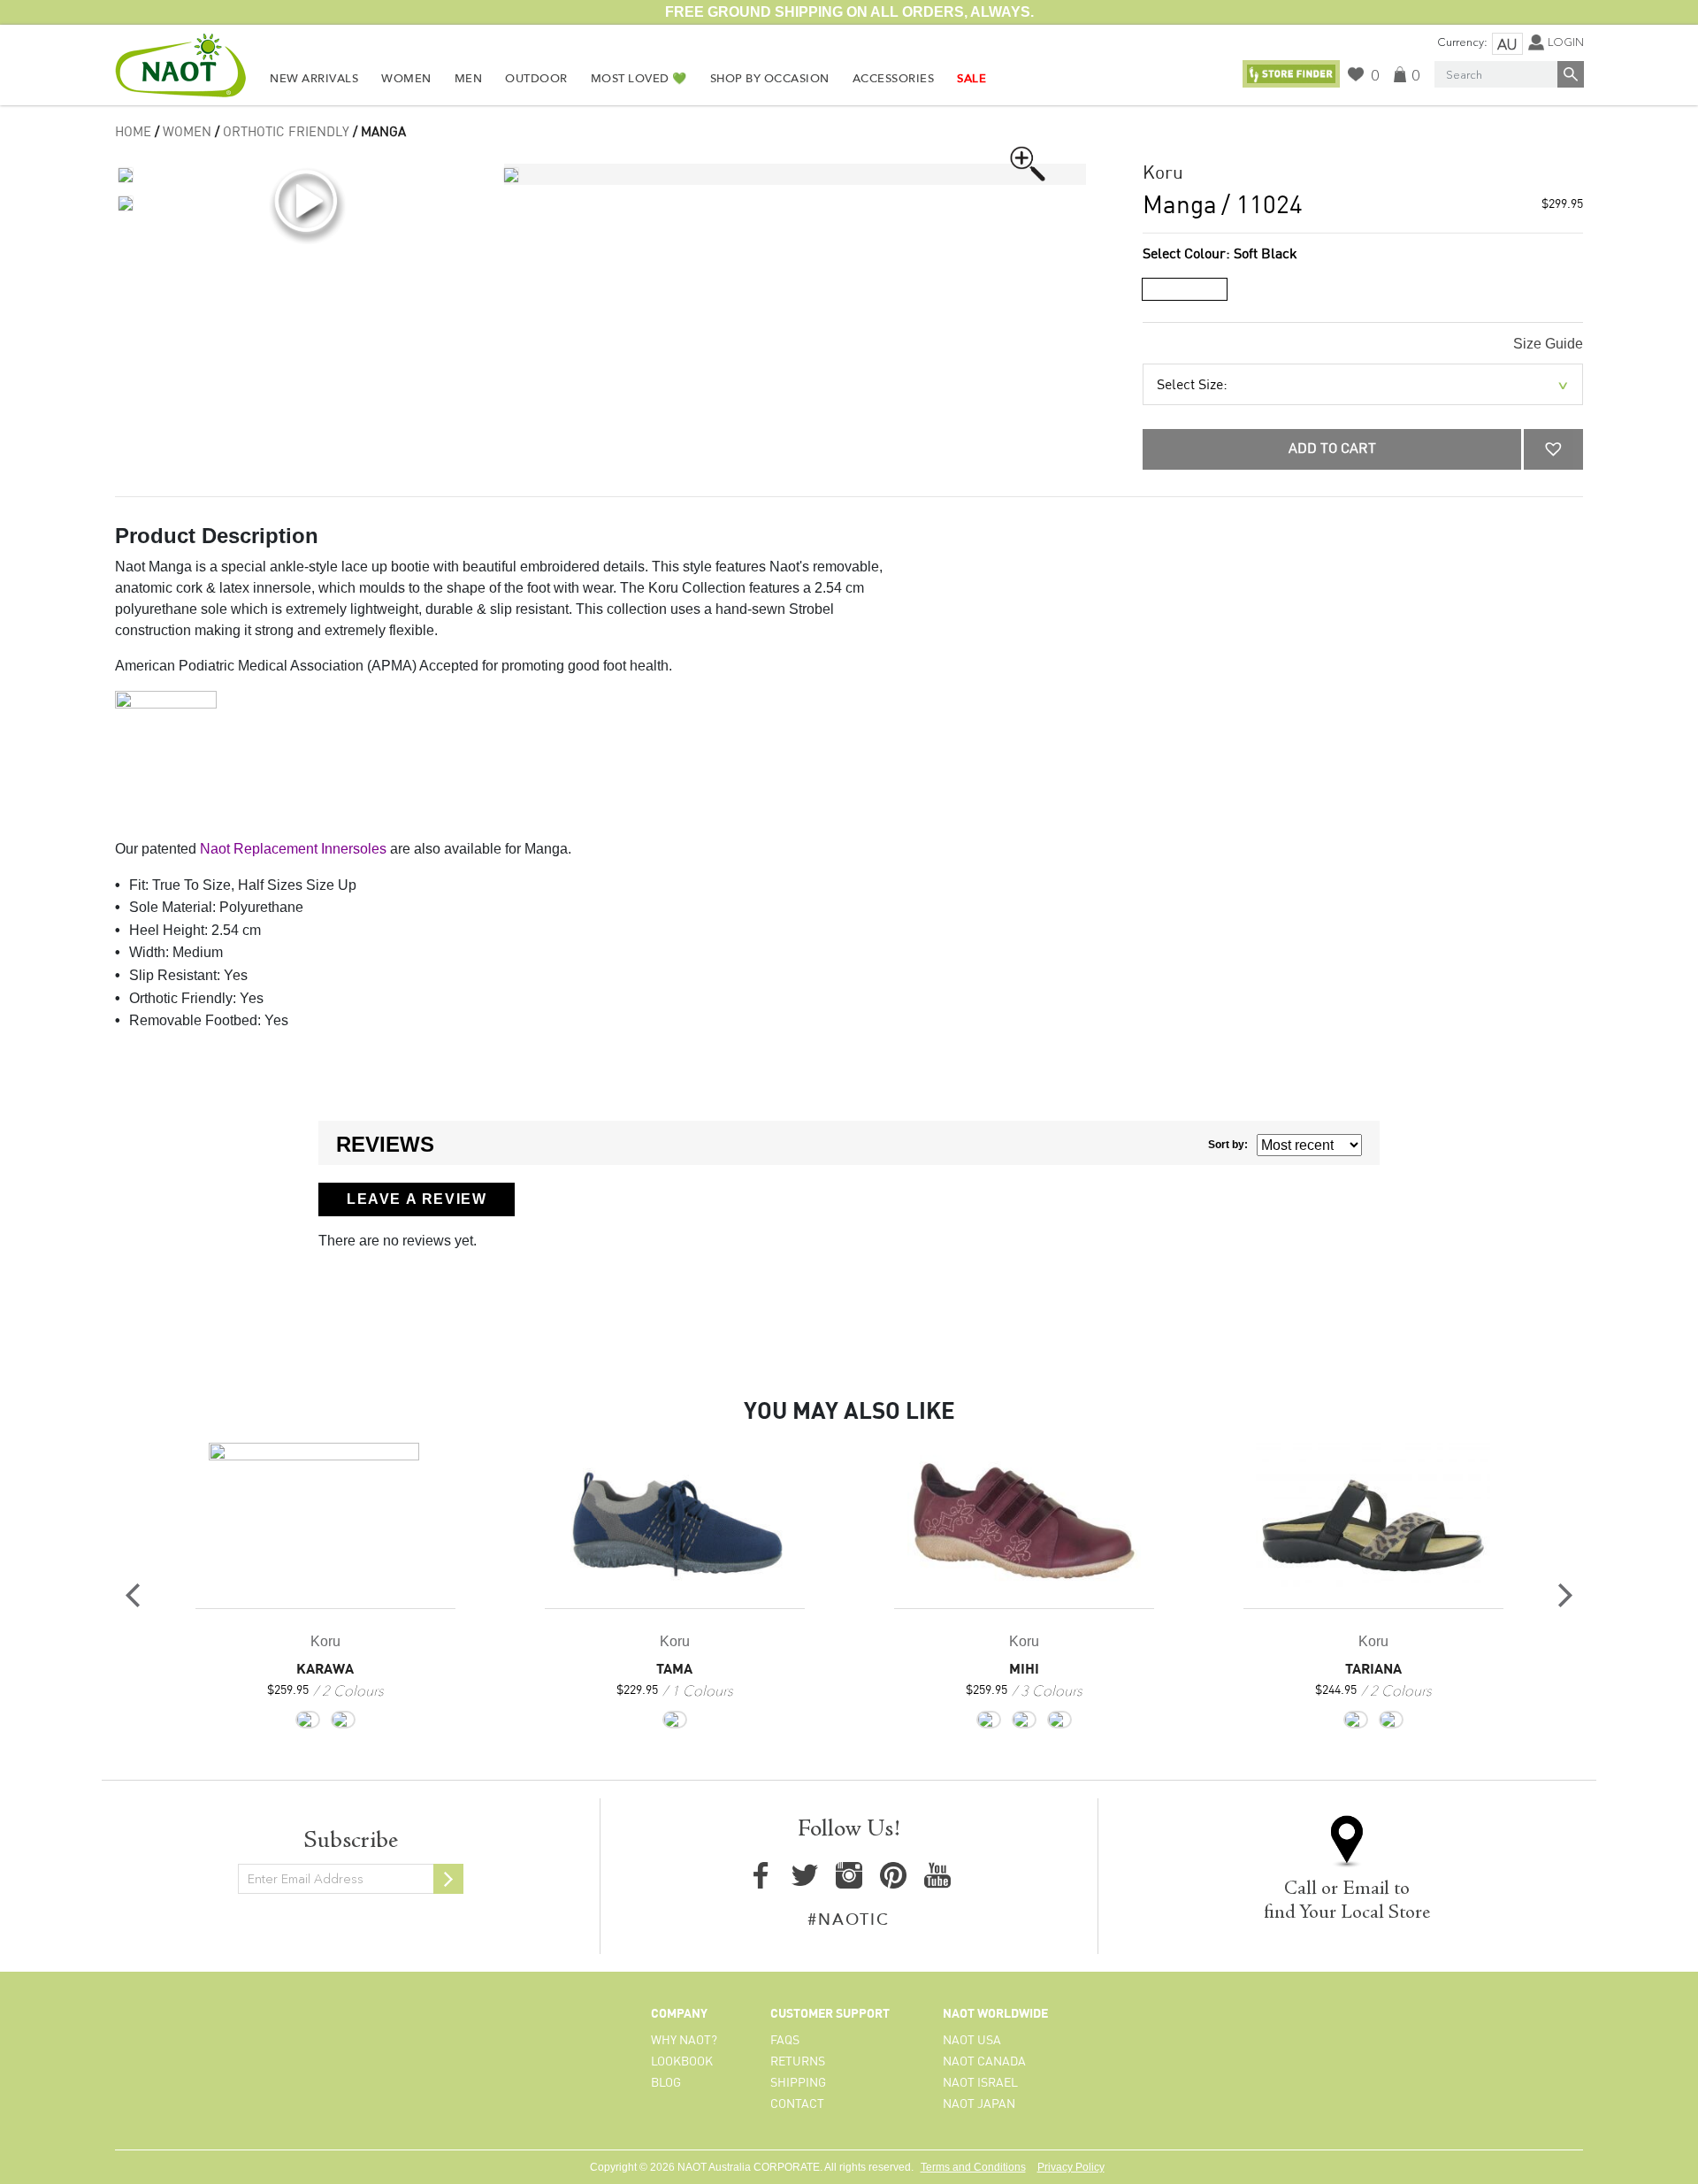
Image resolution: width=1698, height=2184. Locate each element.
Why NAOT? (684, 2041)
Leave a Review (417, 1199)
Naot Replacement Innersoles (293, 849)
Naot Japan (979, 2104)
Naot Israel (980, 2083)
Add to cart (1332, 449)
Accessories (894, 79)
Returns (798, 2062)
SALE (971, 79)
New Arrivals (314, 79)
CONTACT (797, 2104)
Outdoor (536, 79)
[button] (1553, 449)
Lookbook (682, 2062)
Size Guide (1548, 344)
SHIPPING (798, 2083)
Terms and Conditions (973, 2167)
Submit (448, 1879)
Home (133, 133)
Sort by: (1228, 1145)
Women (406, 79)
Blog (666, 2083)
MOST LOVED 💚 (639, 79)
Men (469, 79)
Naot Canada (984, 2062)
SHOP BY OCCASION (770, 79)
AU (1507, 44)
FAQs (785, 2041)
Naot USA (972, 2041)
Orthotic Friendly (286, 133)
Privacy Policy (1071, 2167)
